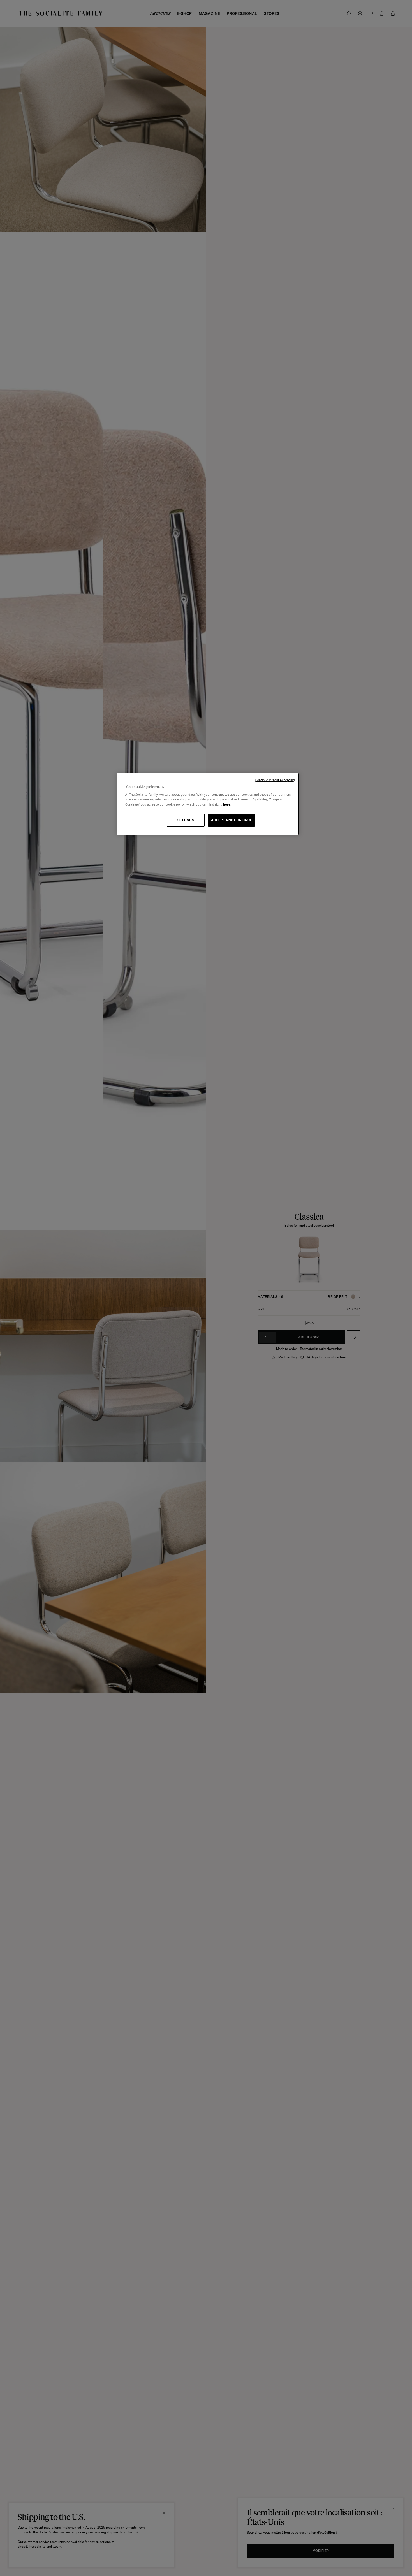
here (227, 804)
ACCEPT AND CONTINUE (232, 820)
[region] (208, 804)
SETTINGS (186, 820)
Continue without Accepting (275, 780)
